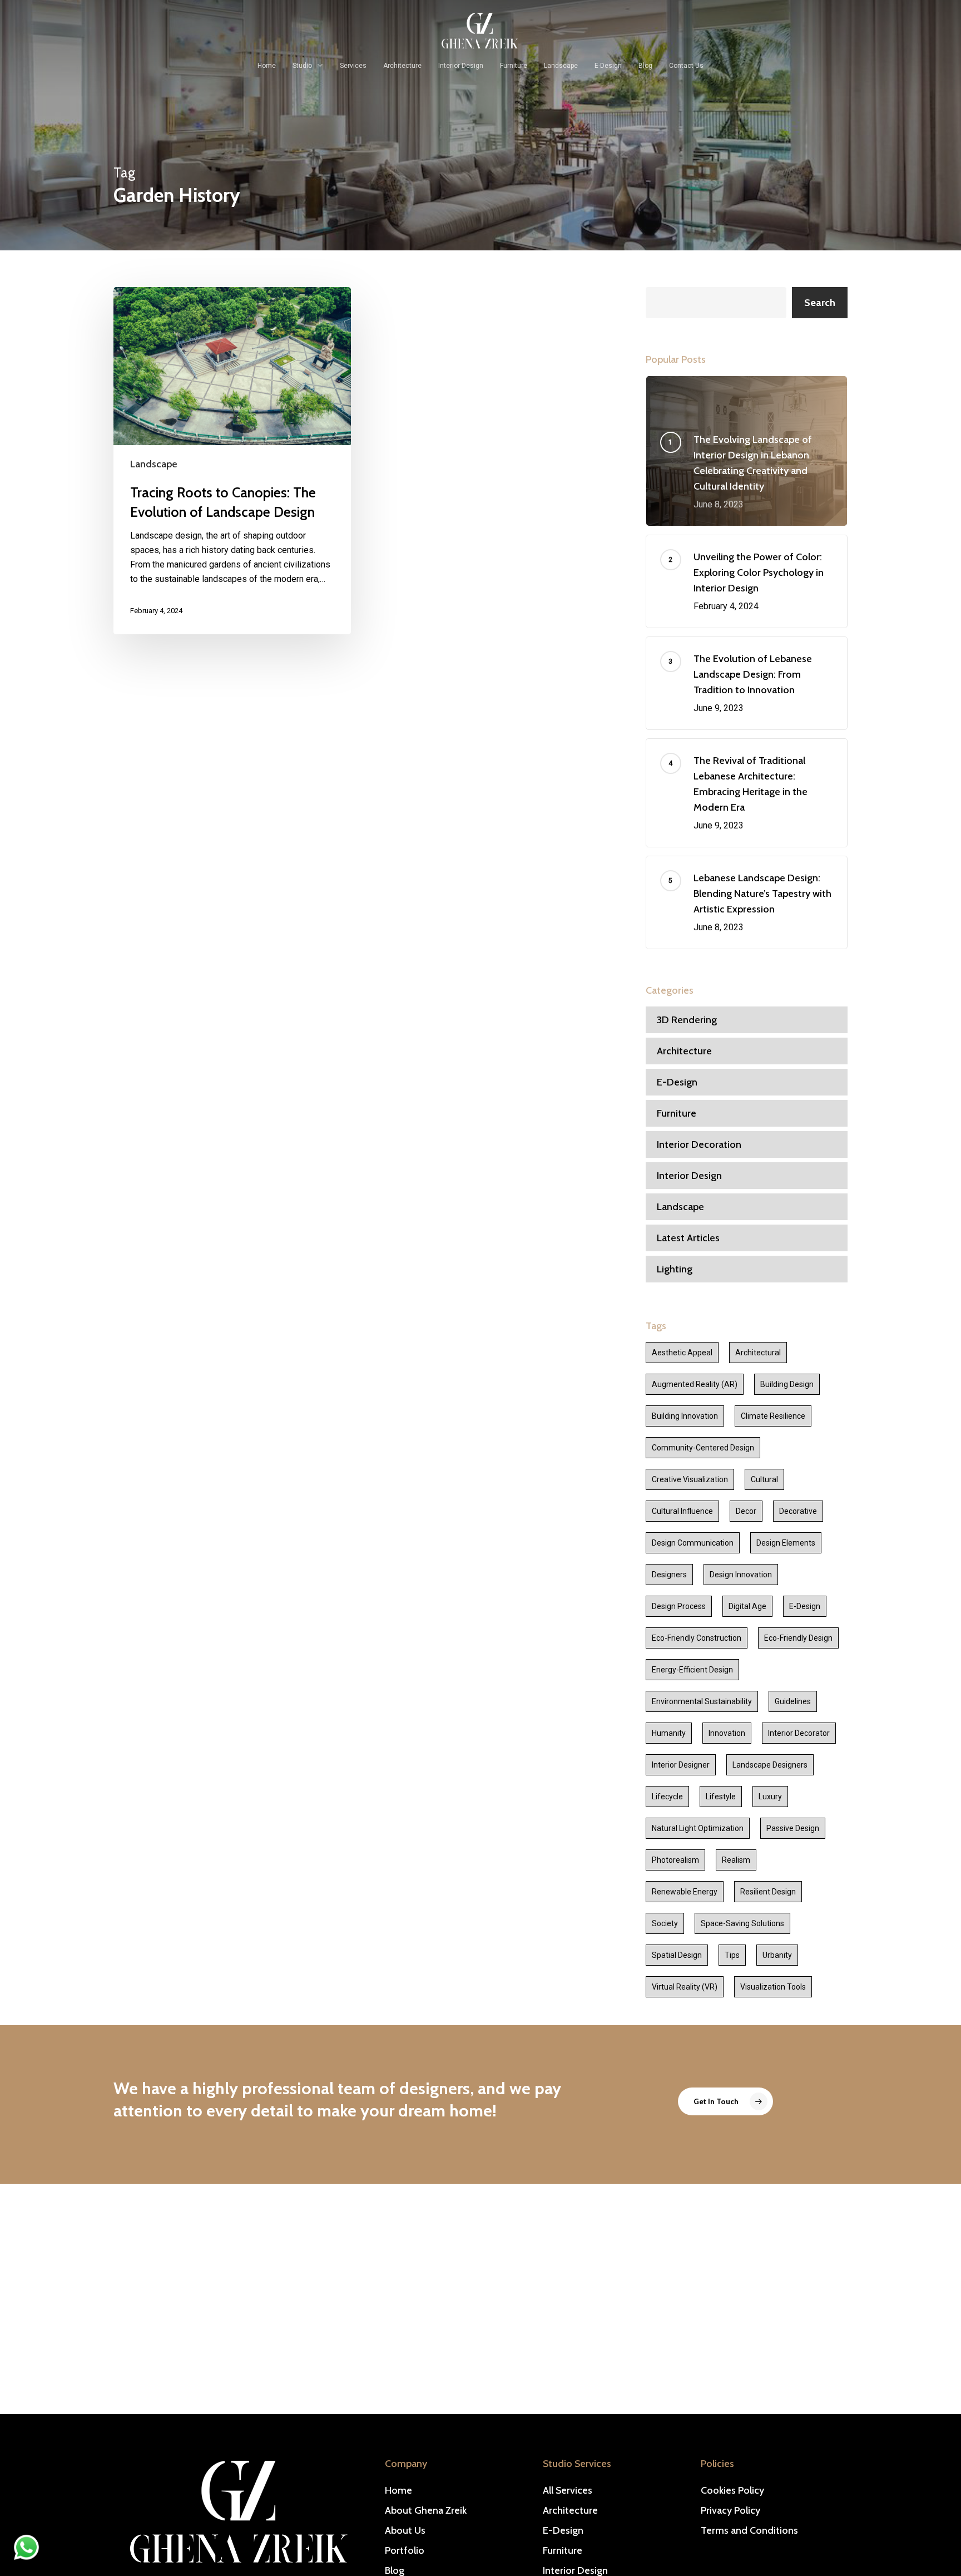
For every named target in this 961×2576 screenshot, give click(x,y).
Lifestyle (721, 1797)
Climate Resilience (773, 1416)
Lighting (675, 1269)
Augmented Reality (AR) (695, 1384)
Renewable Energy (685, 1892)
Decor (746, 1511)
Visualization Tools (773, 1987)
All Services (568, 2490)
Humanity (669, 1733)
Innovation (727, 1733)
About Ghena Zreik (426, 2510)
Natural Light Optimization (698, 1828)
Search (820, 303)
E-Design (677, 1082)
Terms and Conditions (749, 2530)
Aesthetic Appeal (682, 1353)
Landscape (154, 464)
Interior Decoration (699, 1144)
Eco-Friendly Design (798, 1638)
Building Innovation (685, 1416)
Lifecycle (667, 1797)
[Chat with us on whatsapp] (26, 2557)
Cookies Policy (732, 2490)
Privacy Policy (730, 2510)
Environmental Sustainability (702, 1701)
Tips (732, 1955)
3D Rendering (687, 1020)
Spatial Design (677, 1955)
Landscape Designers (770, 1765)
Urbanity (777, 1955)
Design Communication (693, 1543)
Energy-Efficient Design (692, 1670)
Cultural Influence (682, 1511)
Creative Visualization (690, 1479)
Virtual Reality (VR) (685, 1987)
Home (398, 2490)
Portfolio (405, 2550)
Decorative (798, 1511)
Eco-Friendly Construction (697, 1638)
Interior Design (689, 1176)
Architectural (758, 1353)
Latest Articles (688, 1238)
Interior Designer (681, 1765)
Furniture (677, 1113)
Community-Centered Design (703, 1448)
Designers (669, 1575)
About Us (405, 2530)
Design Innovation (741, 1575)
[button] (725, 2101)
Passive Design (793, 1828)
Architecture (684, 1051)
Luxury (770, 1797)
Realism (736, 1860)
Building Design (787, 1384)
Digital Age (747, 1606)
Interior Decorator (799, 1733)
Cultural (764, 1479)
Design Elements (786, 1543)
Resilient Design (768, 1892)
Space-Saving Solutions (742, 1923)
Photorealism (675, 1860)
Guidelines (793, 1701)
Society (665, 1923)
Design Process (679, 1606)
